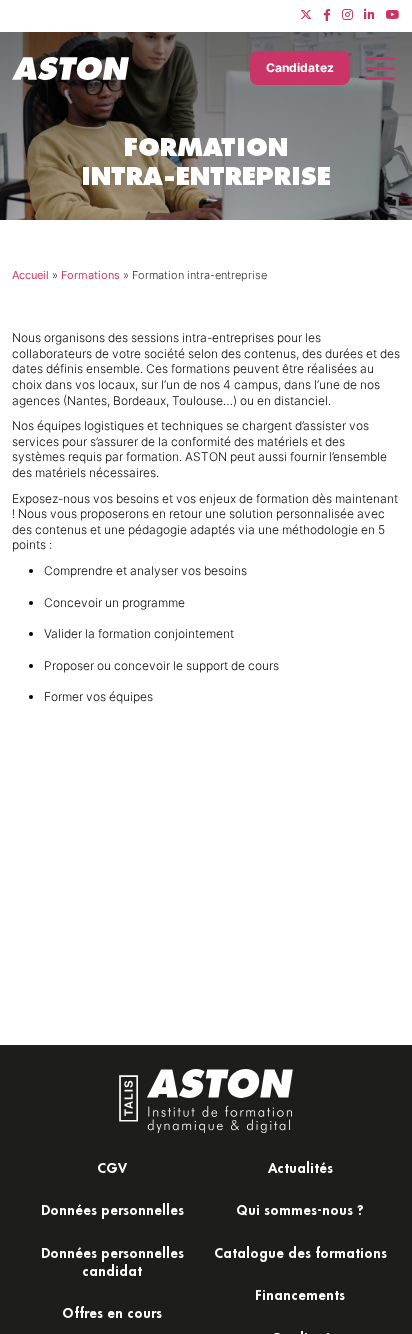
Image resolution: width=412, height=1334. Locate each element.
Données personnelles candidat (112, 1261)
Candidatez (300, 67)
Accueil (30, 275)
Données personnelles (112, 1209)
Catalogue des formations (300, 1252)
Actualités (300, 1167)
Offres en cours (112, 1312)
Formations (90, 275)
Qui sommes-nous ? (300, 1209)
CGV (112, 1167)
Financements (300, 1294)
